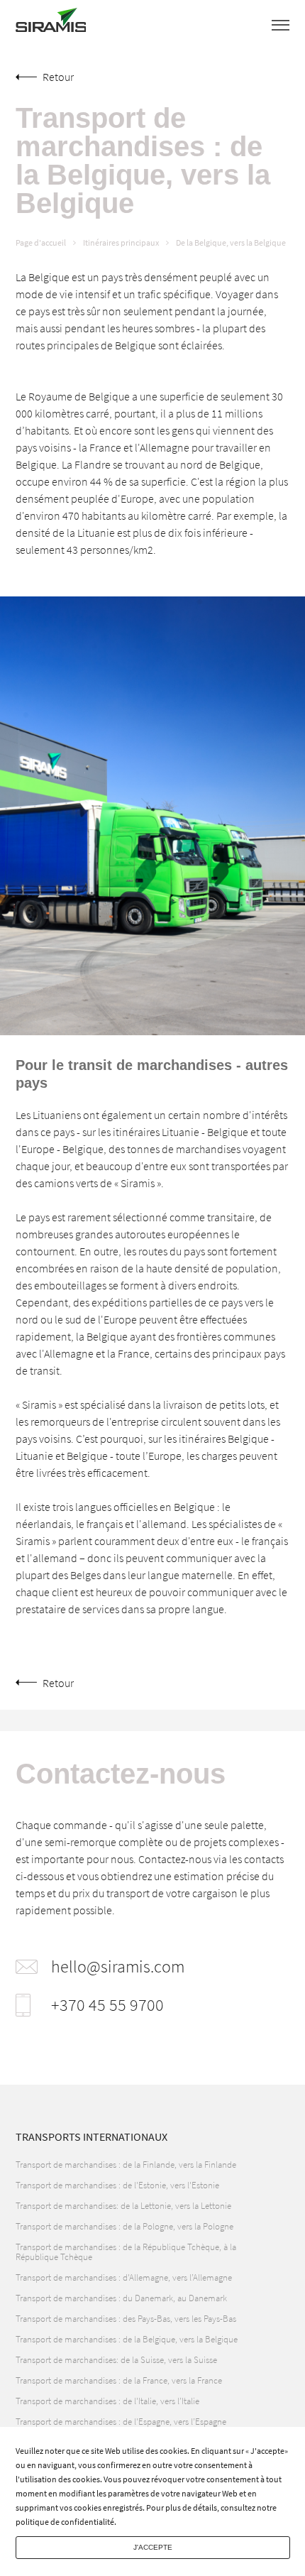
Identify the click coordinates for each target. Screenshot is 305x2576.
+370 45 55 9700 (107, 2005)
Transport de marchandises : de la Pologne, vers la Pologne (124, 2226)
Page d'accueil (41, 243)
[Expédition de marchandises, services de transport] (51, 24)
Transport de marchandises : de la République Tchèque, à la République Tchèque (126, 2252)
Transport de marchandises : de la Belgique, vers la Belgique (127, 2339)
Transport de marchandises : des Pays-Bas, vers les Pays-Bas (126, 2319)
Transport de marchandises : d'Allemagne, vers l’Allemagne (124, 2277)
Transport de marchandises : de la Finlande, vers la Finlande (126, 2165)
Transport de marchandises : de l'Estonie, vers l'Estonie (117, 2185)
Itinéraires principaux (121, 243)
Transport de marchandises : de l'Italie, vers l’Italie (107, 2401)
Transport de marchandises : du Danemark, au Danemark (121, 2298)
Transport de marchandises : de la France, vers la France (119, 2380)
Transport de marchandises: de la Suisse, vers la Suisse (116, 2360)
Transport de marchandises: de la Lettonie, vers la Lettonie (123, 2206)
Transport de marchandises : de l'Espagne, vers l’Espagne (121, 2422)
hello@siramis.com (118, 1967)
